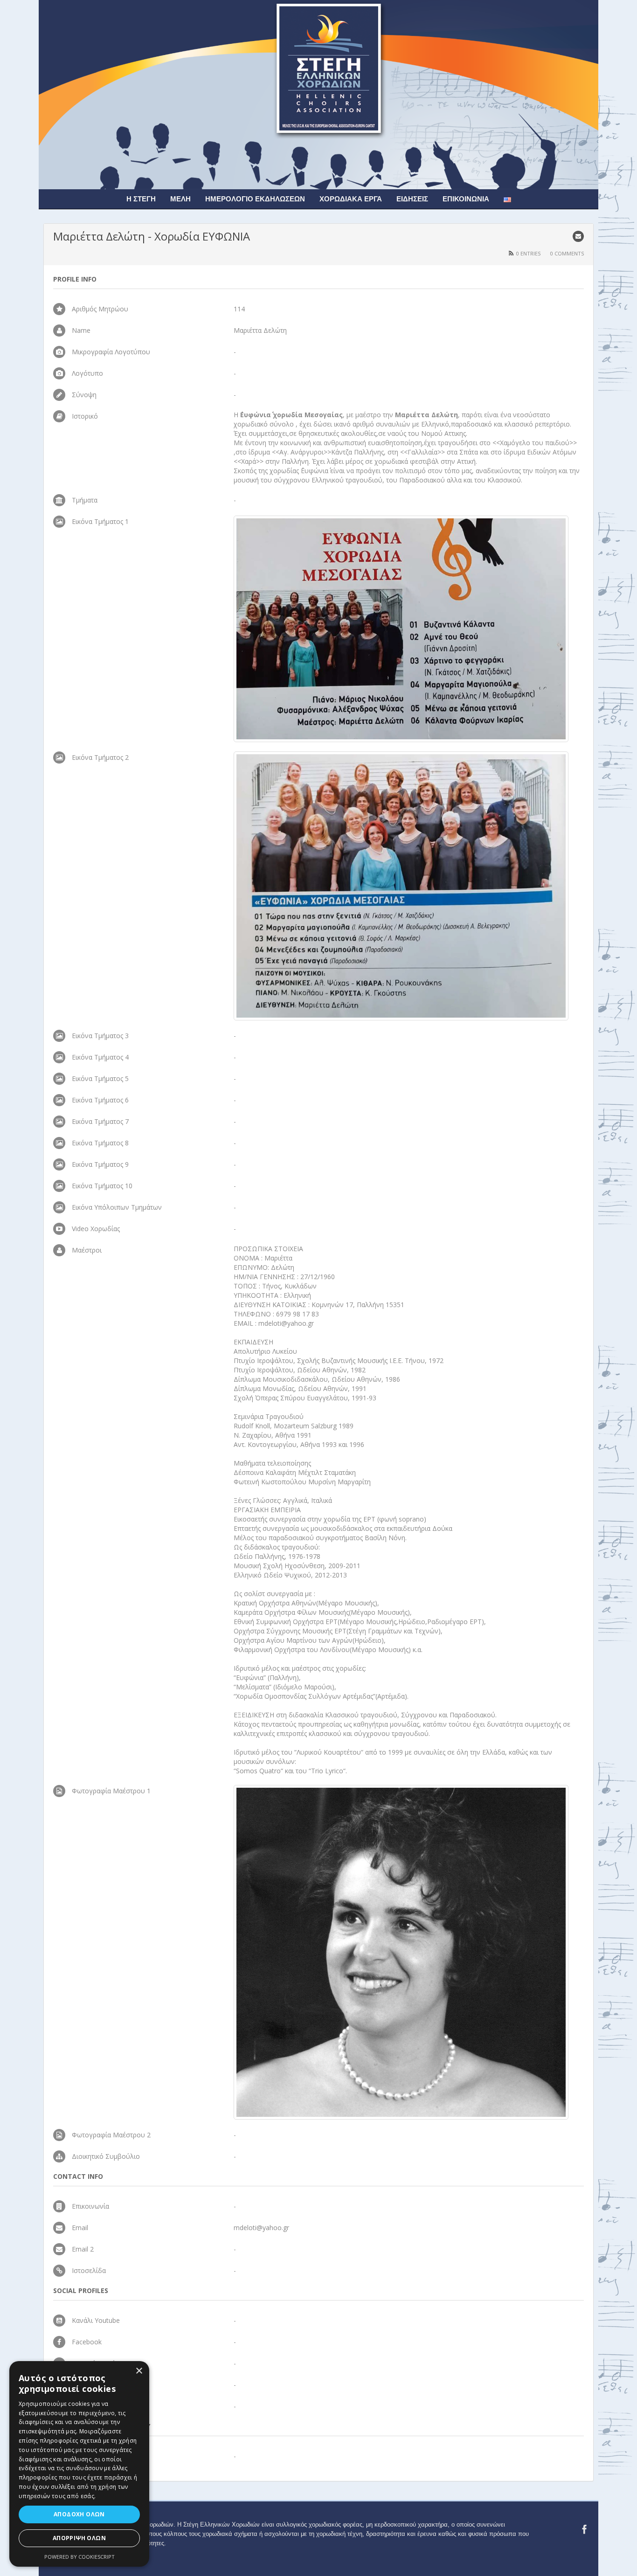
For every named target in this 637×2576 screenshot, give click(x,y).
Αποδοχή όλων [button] (79, 2514)
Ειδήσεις (412, 199)
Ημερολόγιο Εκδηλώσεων (255, 199)
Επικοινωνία (466, 199)
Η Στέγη (141, 199)
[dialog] (79, 2464)
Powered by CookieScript (80, 2557)
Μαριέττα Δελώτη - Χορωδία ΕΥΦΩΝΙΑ (152, 236)
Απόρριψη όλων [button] (79, 2538)
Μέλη (180, 199)
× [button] (139, 2371)
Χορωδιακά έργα (351, 199)
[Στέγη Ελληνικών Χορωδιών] (318, 94)
